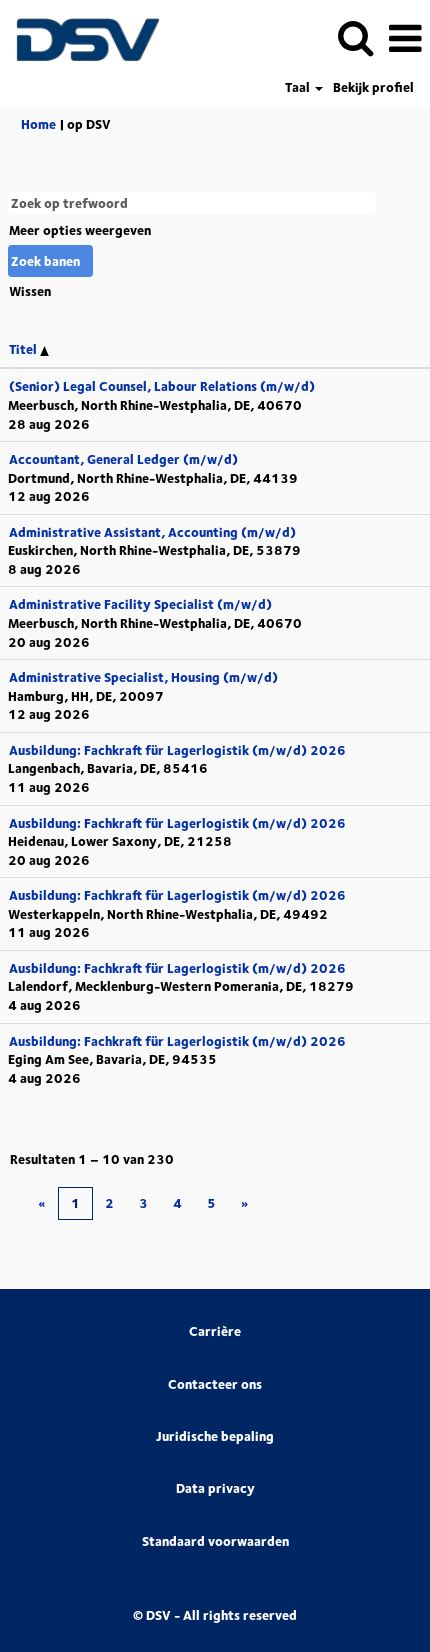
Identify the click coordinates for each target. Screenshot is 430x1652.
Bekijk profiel (373, 87)
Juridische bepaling (215, 1436)
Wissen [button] (30, 291)
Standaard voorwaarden (215, 1541)
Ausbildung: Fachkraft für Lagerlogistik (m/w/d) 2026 (177, 750)
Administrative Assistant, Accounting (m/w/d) (152, 532)
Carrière (215, 1331)
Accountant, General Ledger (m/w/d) (123, 459)
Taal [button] (299, 87)
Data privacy (215, 1488)
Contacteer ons (215, 1384)
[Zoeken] (355, 36)
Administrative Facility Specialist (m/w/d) (140, 604)
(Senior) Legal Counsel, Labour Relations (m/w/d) (162, 386)
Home (38, 124)
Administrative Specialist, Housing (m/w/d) (143, 677)
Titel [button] (24, 349)
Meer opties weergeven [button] (80, 230)
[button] (405, 37)
